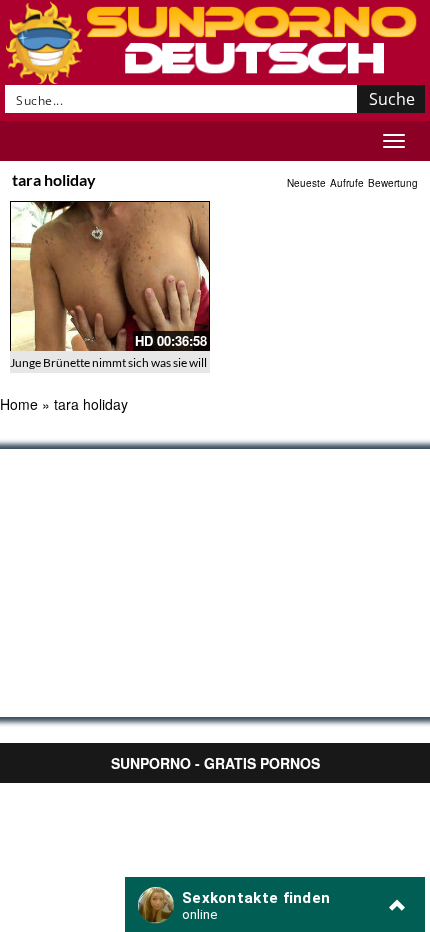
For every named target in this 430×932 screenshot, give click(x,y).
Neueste (306, 183)
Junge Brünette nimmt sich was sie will (108, 362)
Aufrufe (347, 183)
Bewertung (393, 183)
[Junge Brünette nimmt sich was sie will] (110, 276)
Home (19, 404)
